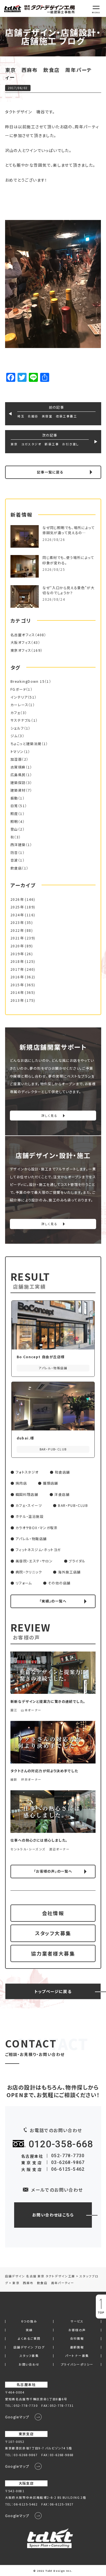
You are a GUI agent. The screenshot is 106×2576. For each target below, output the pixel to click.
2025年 (17, 907)
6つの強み (29, 2321)
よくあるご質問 (29, 2339)
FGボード (18, 689)
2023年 (17, 922)
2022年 (17, 930)
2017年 (17, 969)
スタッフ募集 (29, 2356)
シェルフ (17, 728)
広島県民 (18, 775)
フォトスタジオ (27, 1472)
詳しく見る (49, 1116)
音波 (14, 860)
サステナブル (21, 720)
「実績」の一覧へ (53, 1601)
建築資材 (18, 790)
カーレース (19, 705)
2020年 (17, 946)
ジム (14, 736)
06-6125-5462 (68, 2169)
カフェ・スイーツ (29, 1505)
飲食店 (16, 868)
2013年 (17, 1000)
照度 (14, 814)
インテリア (19, 697)
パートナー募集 (77, 2356)
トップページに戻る (53, 1991)
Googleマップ (17, 2417)
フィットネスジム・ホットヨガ (38, 1550)
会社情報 (53, 1913)
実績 (29, 2330)
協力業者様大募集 (53, 1953)
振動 (14, 798)
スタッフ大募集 (53, 1933)
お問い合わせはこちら (53, 2215)
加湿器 (16, 759)
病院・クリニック (29, 1572)
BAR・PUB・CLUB (73, 1505)
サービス (77, 2321)
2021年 (17, 938)
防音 (14, 853)
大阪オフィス (21, 642)
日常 (14, 806)
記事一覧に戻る (50, 472)
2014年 (17, 992)
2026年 (17, 899)
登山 (14, 829)
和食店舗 (62, 1472)
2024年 (17, 915)
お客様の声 (77, 2330)
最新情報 (77, 2347)
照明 (14, 822)
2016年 (17, 977)
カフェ (15, 713)
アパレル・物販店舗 (31, 1539)
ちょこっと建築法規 (26, 744)
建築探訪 (18, 783)
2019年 (17, 954)
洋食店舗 (62, 1494)
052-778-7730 (68, 2156)
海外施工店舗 (69, 1572)
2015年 (17, 985)
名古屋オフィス (23, 635)
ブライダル (77, 1561)
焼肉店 (21, 1483)
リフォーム (24, 1583)
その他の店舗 (59, 1583)
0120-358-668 (61, 2144)
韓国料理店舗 (27, 1494)
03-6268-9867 (68, 2162)
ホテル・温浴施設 (30, 1516)
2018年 (17, 961)
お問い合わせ (29, 2365)
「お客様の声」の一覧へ (53, 1871)
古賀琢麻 (18, 767)
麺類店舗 (51, 1483)
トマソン (17, 752)
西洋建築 (18, 845)
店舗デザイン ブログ (29, 2347)
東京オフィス (21, 650)
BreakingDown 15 (28, 681)
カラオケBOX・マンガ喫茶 (37, 1528)
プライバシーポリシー (77, 2365)
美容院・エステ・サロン (34, 1561)
